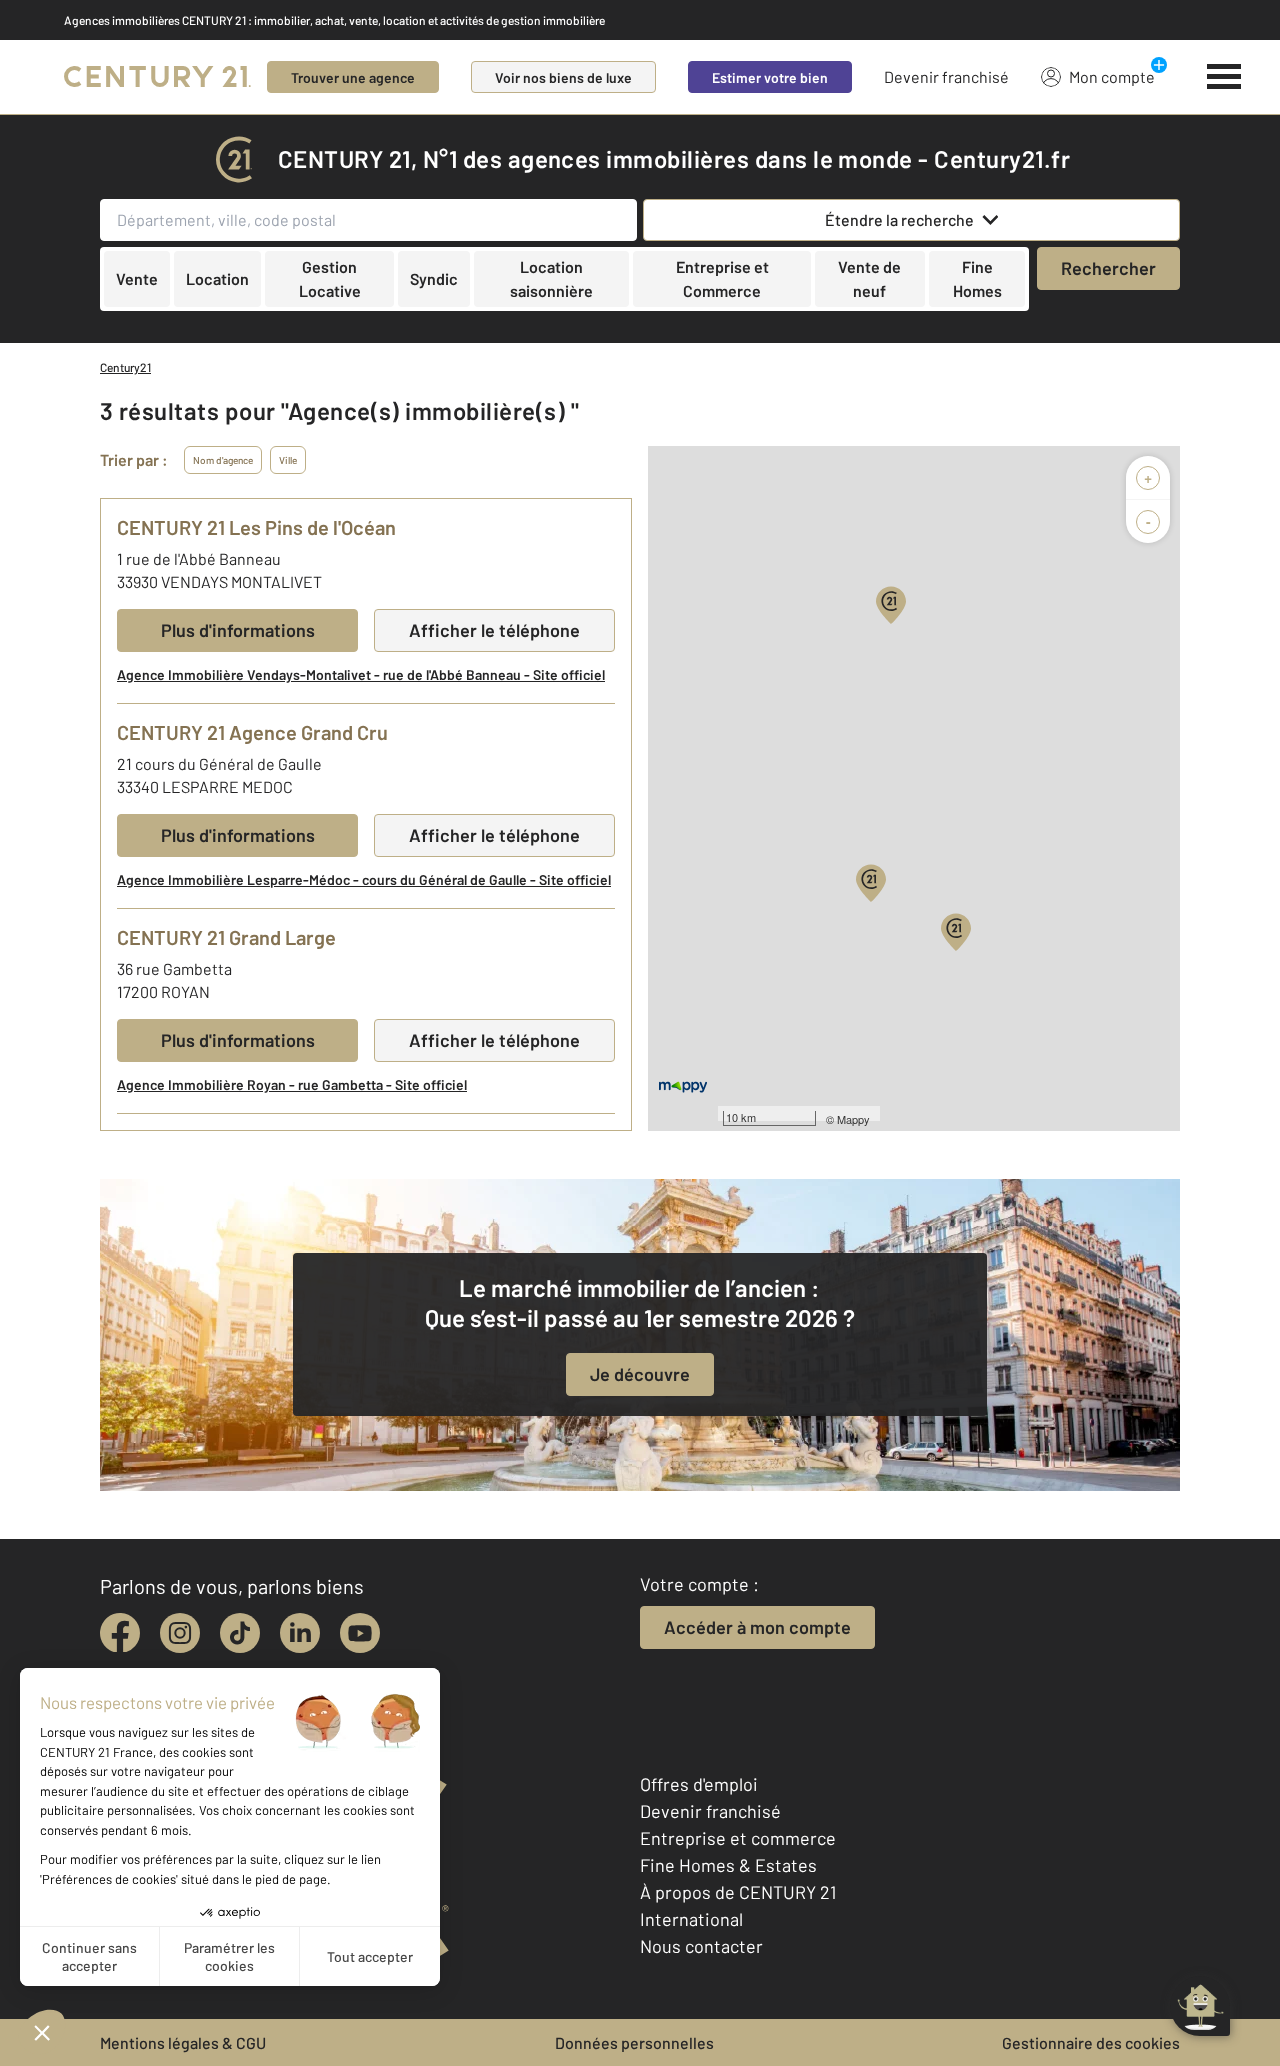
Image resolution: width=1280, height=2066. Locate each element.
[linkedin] (300, 1633)
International (691, 1919)
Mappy (853, 1119)
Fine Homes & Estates (728, 1865)
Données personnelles (634, 2042)
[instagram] (180, 1633)
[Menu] (1224, 77)
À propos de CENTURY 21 (738, 1892)
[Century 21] (157, 77)
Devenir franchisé (946, 76)
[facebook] (120, 1633)
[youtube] (360, 1633)
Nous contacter (701, 1946)
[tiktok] (240, 1633)
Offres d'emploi (699, 1784)
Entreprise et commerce (738, 1838)
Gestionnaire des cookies (1091, 2042)
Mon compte (1112, 76)
